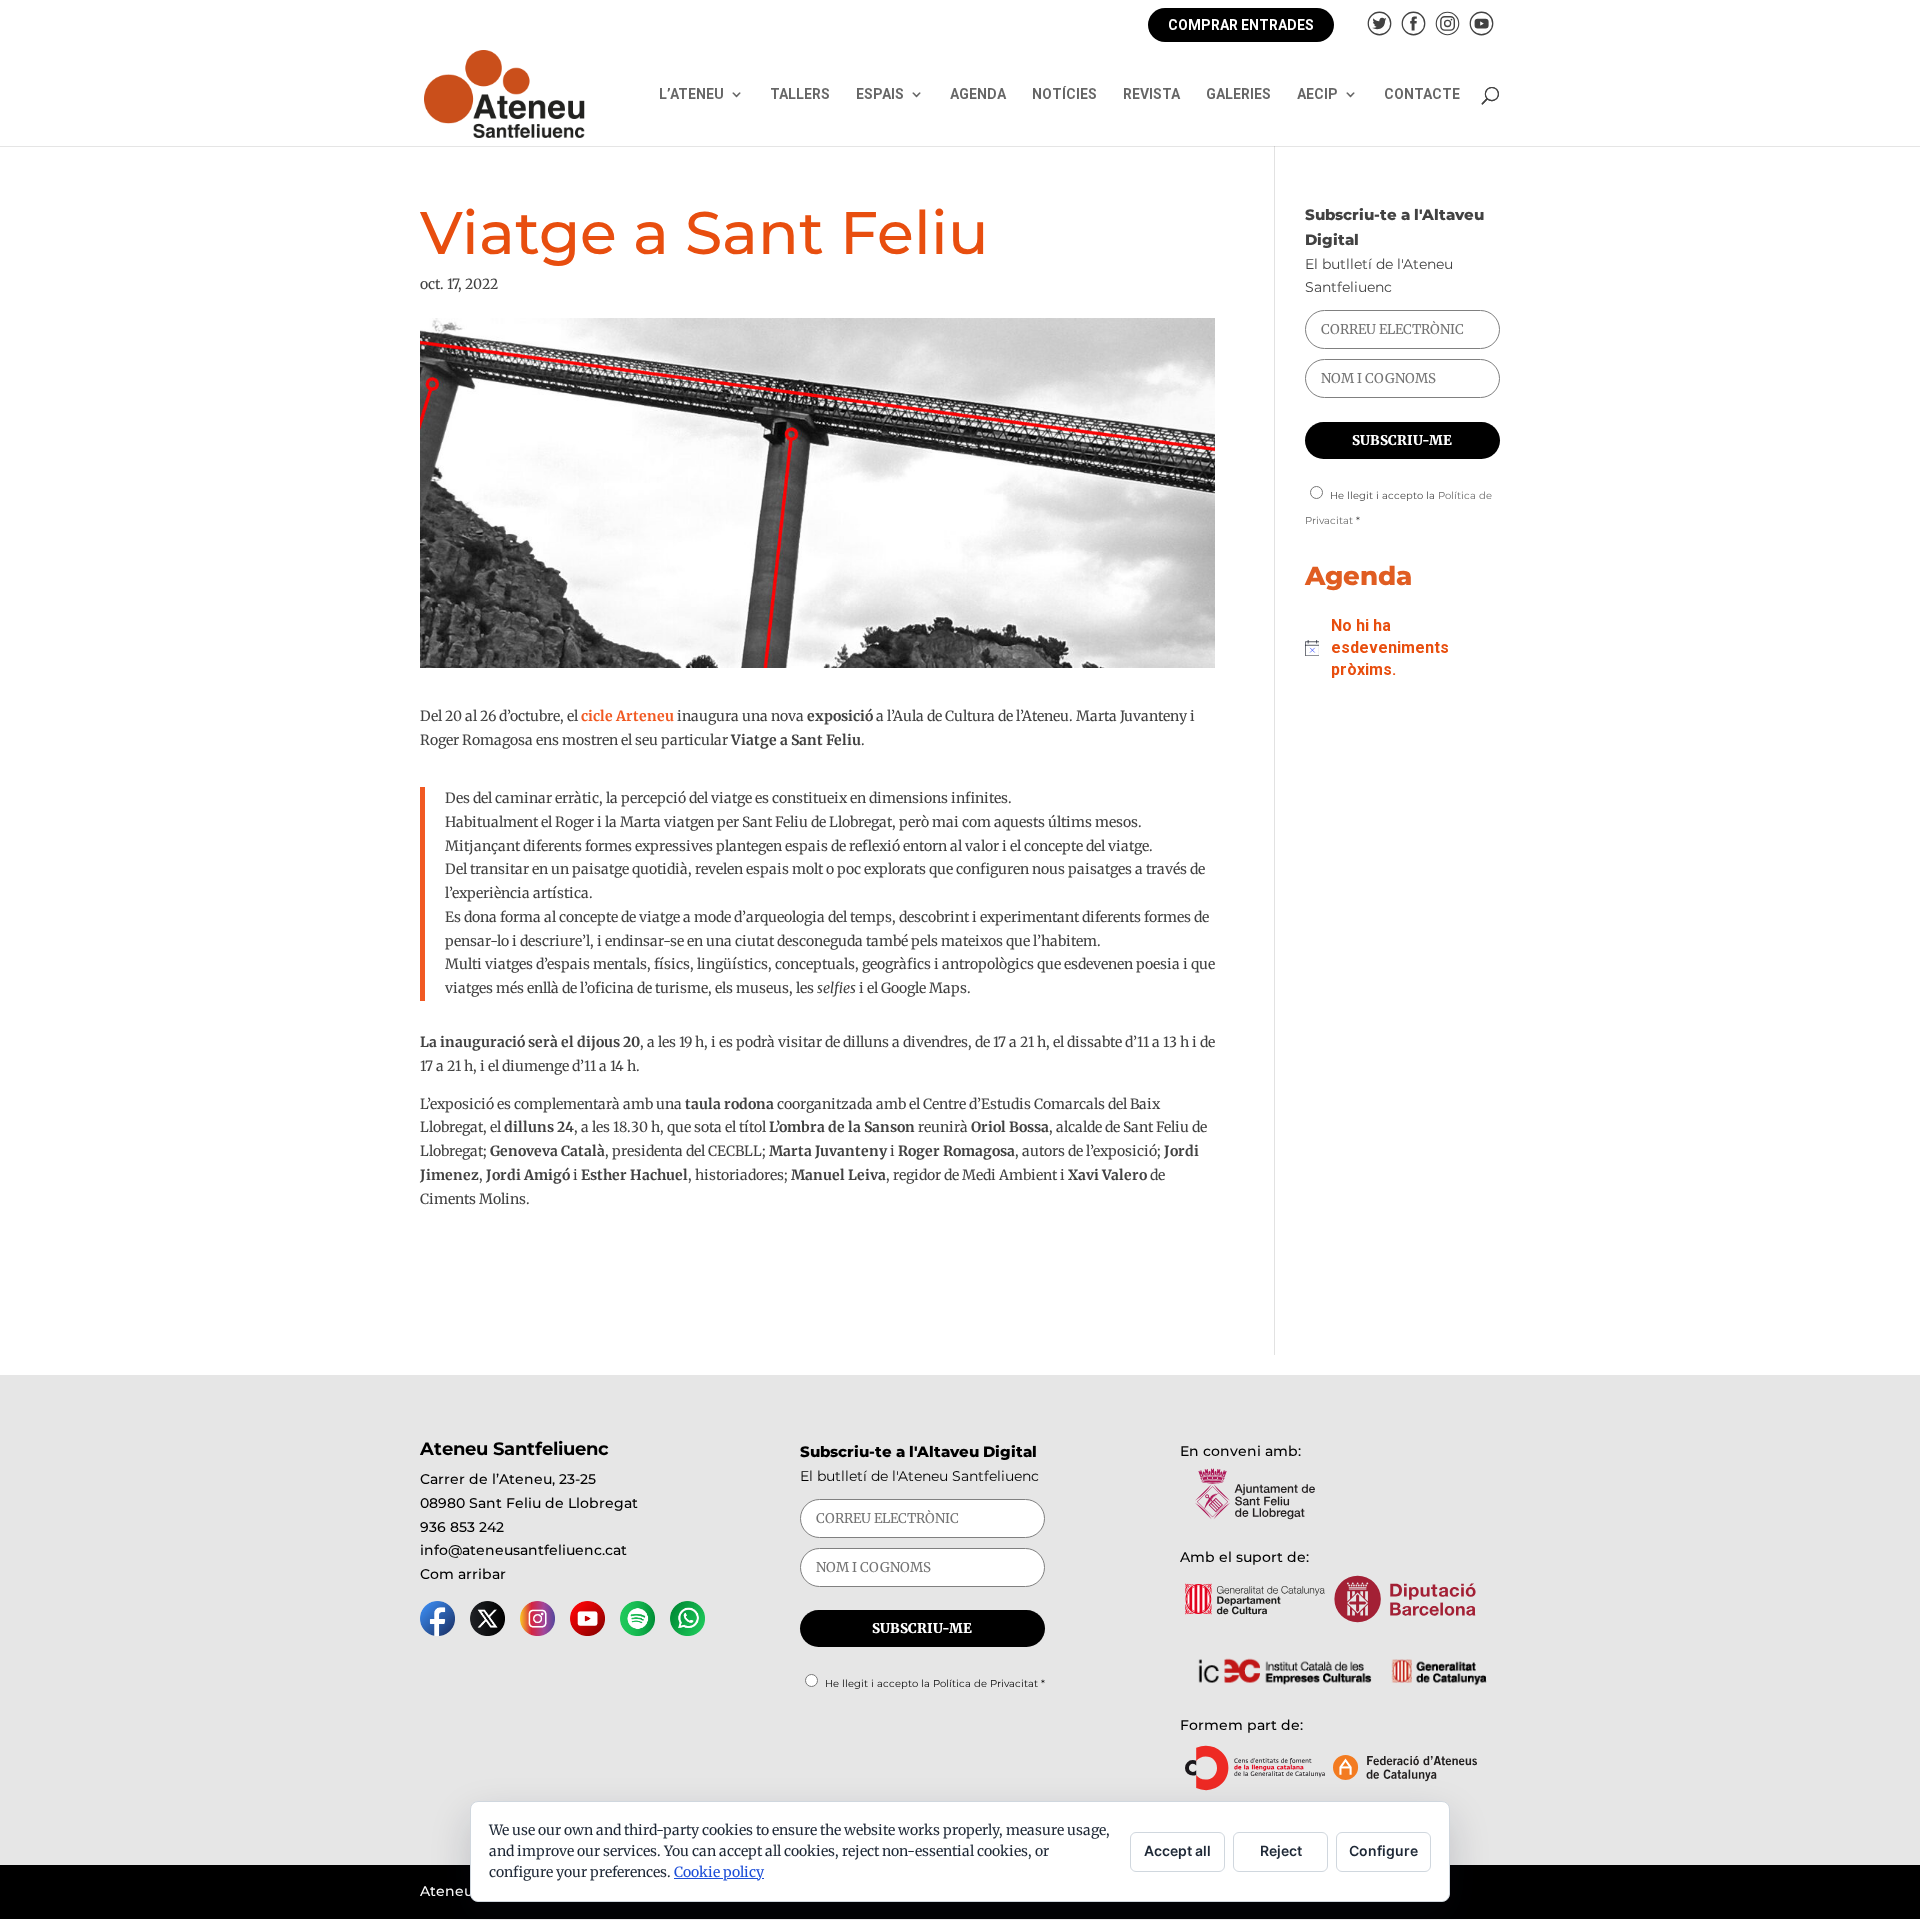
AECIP (1317, 94)
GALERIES (1238, 94)
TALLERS (800, 94)
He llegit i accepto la (935, 1683)
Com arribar (463, 1574)
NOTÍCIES (1064, 94)
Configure (1383, 1850)
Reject (1281, 1850)
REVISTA (1151, 94)
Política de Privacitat (985, 1683)
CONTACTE (1422, 94)
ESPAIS (880, 94)
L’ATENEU (691, 94)
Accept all (1177, 1850)
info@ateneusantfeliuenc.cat (523, 1550)
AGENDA (978, 94)
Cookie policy (719, 1872)
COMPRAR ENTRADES (1241, 25)
